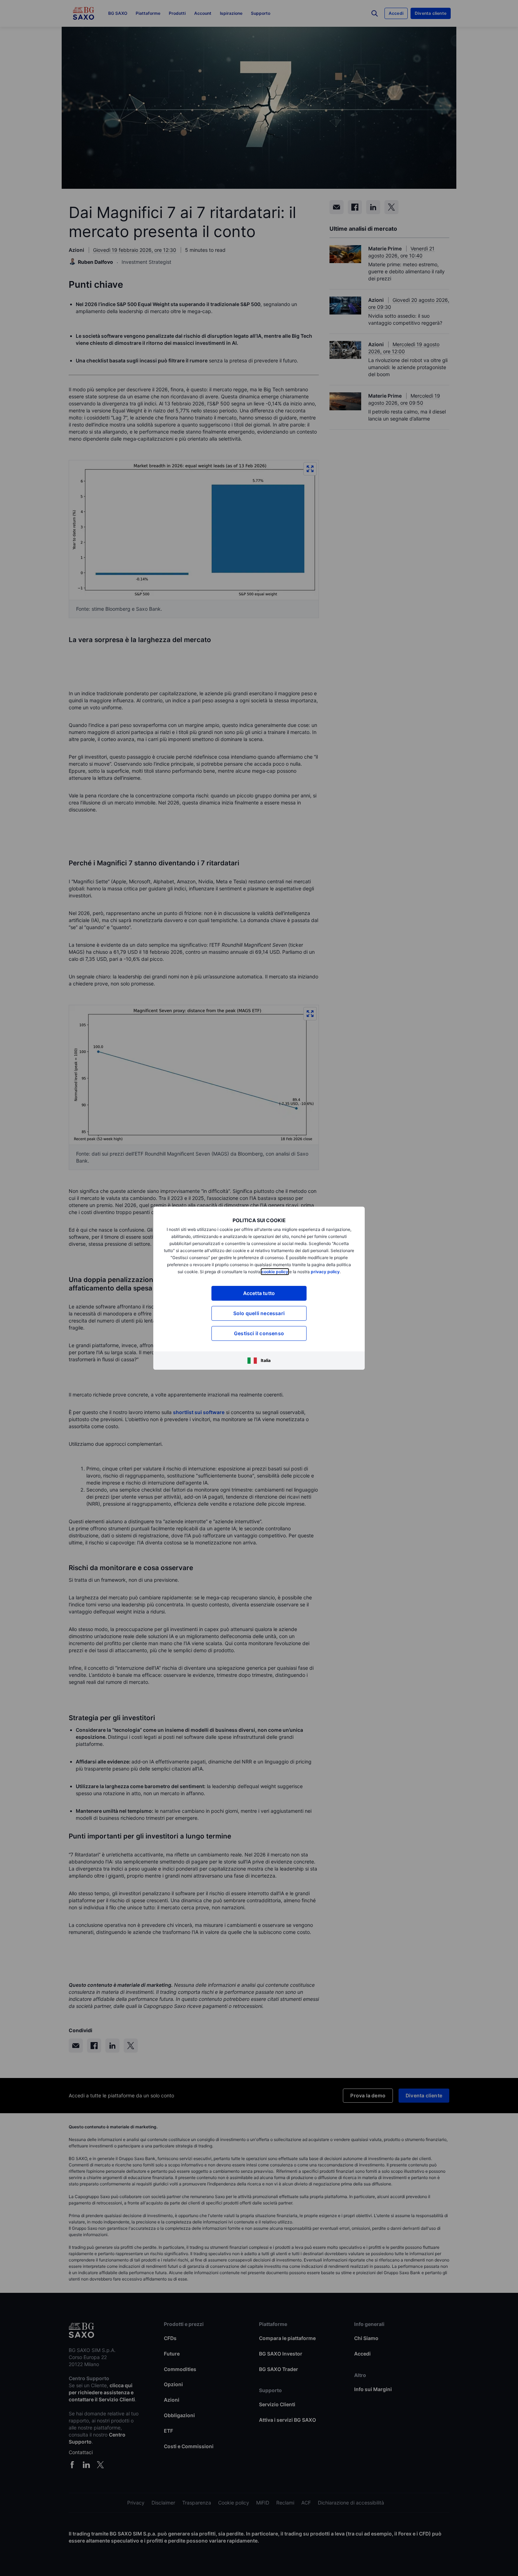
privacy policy (325, 1272)
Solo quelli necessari (259, 1313)
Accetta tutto (259, 1293)
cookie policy (275, 1272)
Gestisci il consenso (259, 1333)
